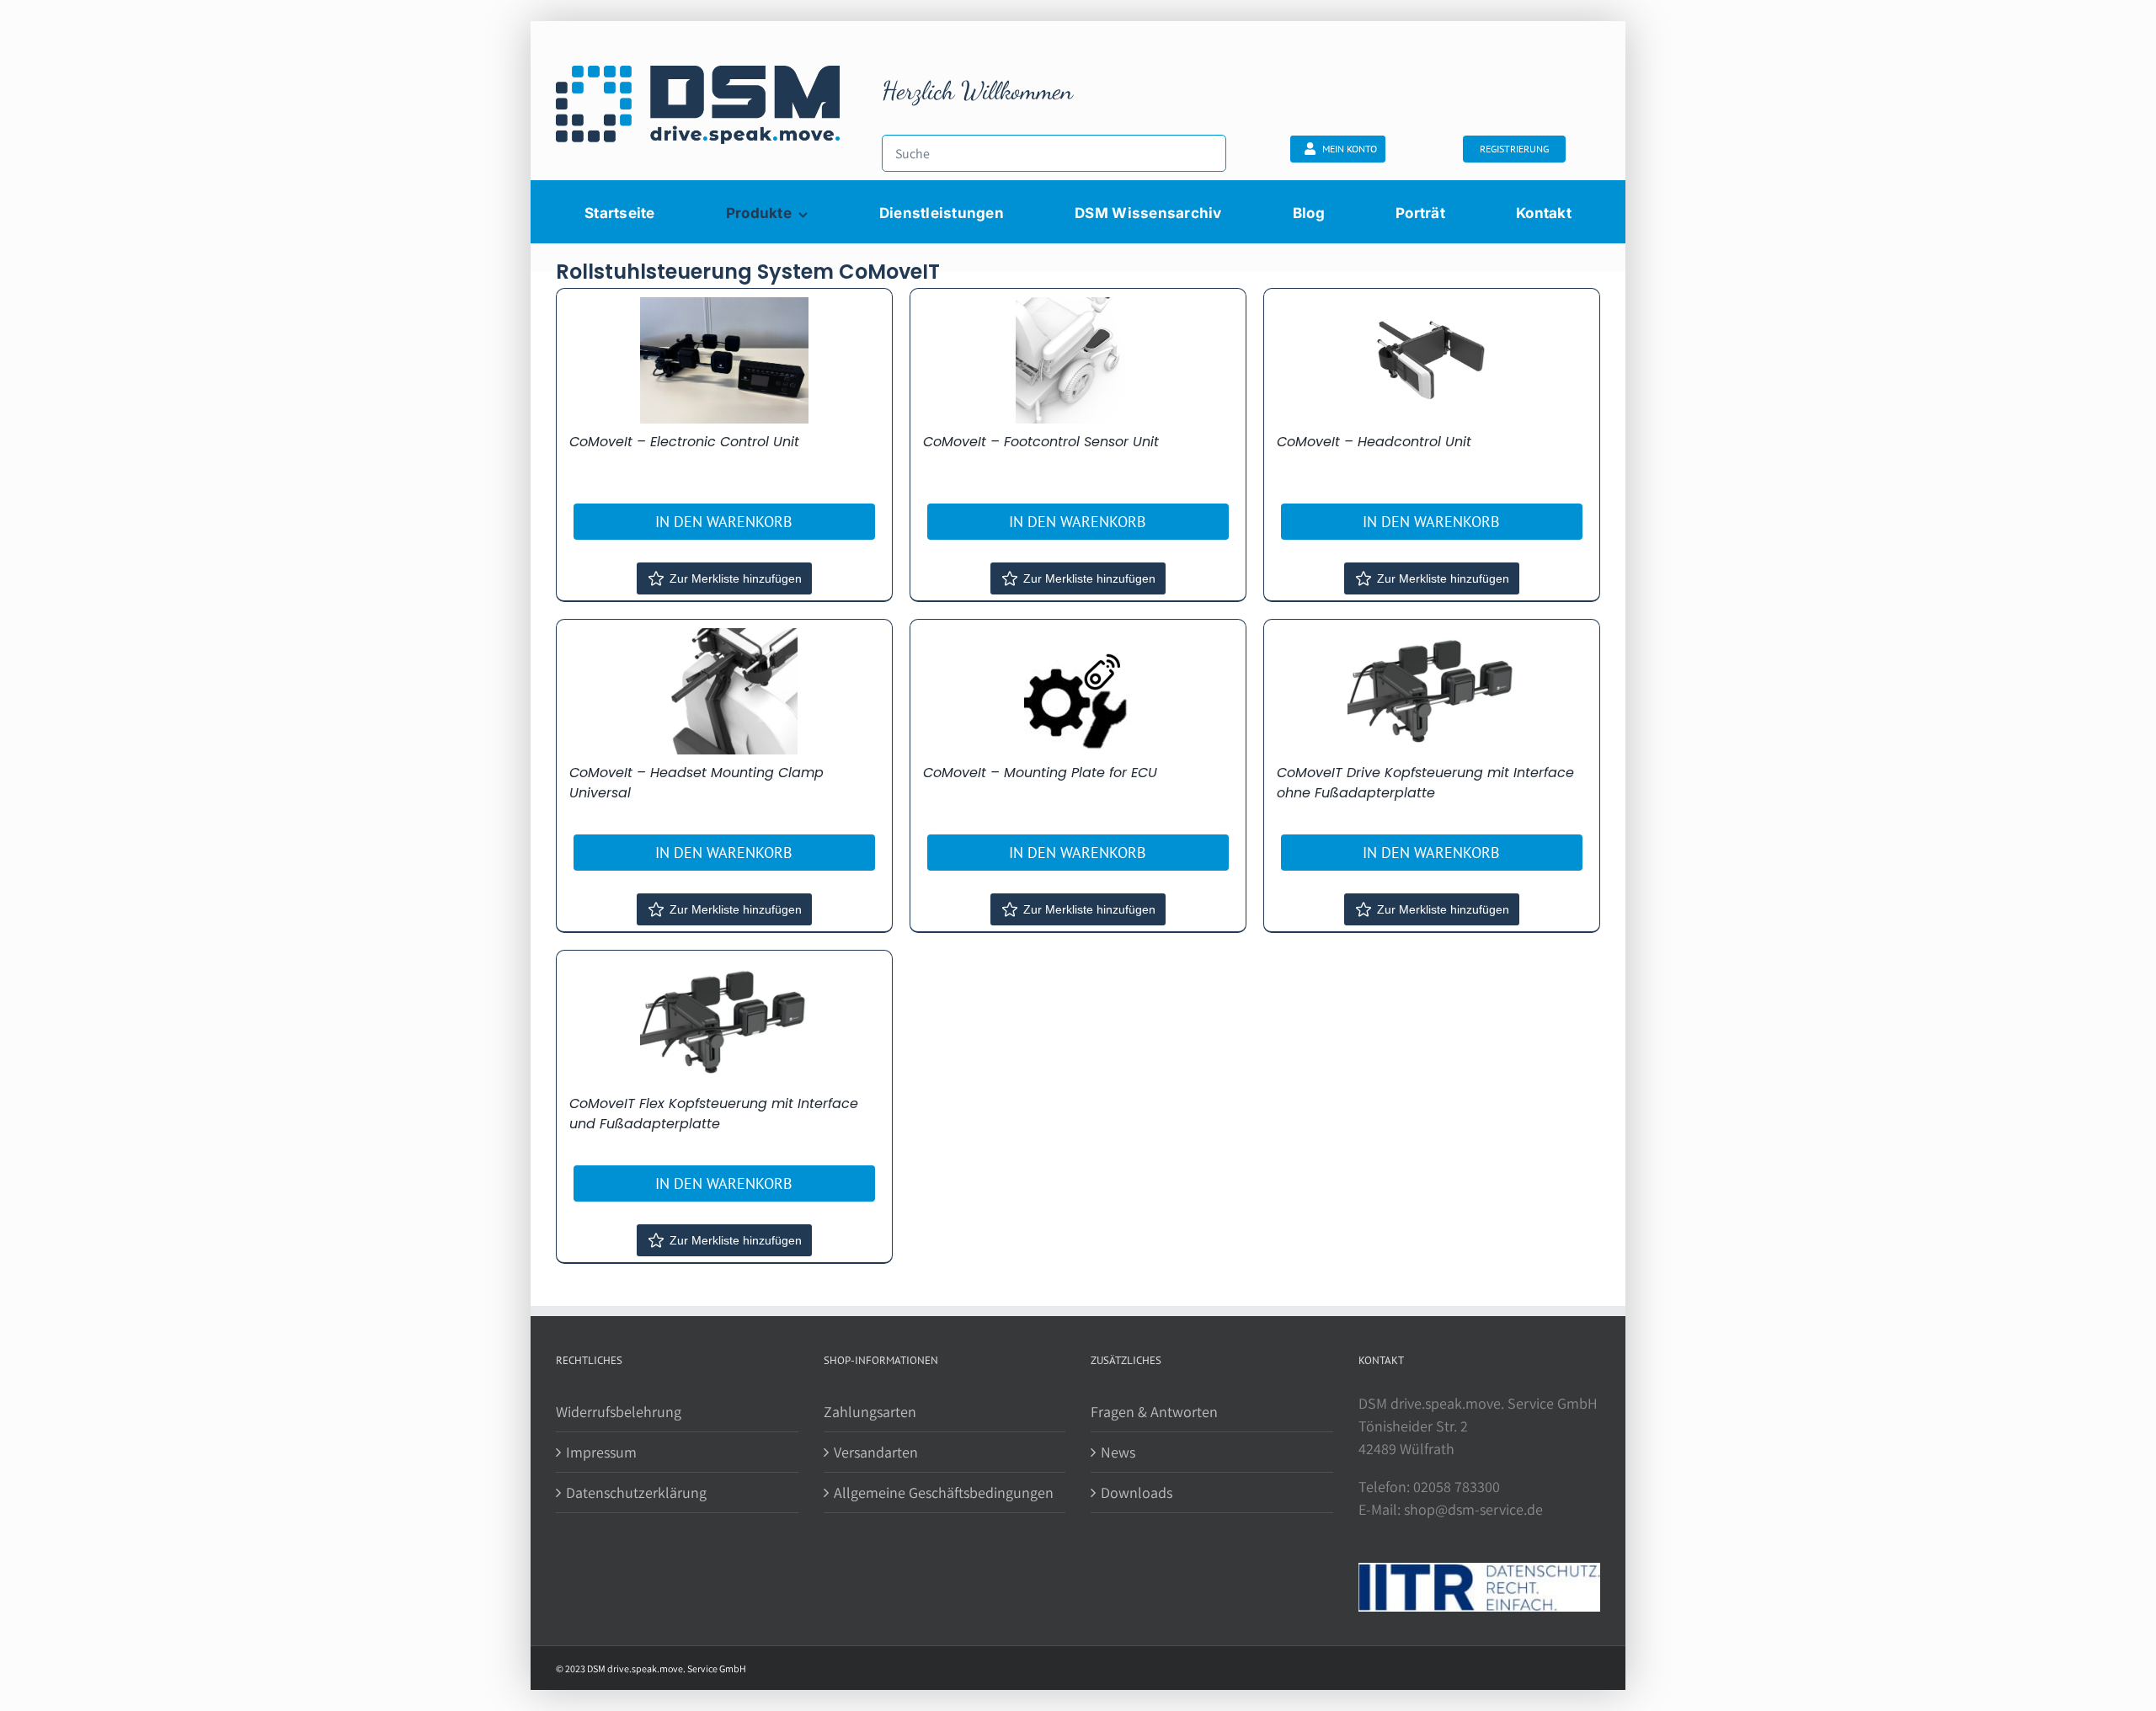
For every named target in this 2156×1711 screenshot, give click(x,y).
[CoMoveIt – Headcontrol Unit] (1432, 360)
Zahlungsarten (870, 1412)
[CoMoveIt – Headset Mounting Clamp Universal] (724, 691)
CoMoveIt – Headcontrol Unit (1374, 442)
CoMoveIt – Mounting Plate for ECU (1040, 773)
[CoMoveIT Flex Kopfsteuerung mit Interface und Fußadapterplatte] (724, 1022)
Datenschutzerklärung (636, 1492)
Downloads (1137, 1492)
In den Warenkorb (724, 522)
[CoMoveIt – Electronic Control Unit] (724, 360)
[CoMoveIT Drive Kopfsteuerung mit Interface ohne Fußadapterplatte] (1432, 691)
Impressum (601, 1452)
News (1118, 1452)
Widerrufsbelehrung (619, 1412)
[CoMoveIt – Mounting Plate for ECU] (1078, 690)
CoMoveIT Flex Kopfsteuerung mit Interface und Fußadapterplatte (714, 1114)
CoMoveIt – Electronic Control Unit (684, 442)
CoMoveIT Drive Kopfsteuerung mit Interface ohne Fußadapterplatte (1425, 783)
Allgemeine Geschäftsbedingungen (944, 1492)
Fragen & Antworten (1154, 1412)
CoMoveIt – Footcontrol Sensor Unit (1041, 442)
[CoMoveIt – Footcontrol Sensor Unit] (1078, 360)
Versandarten (876, 1452)
